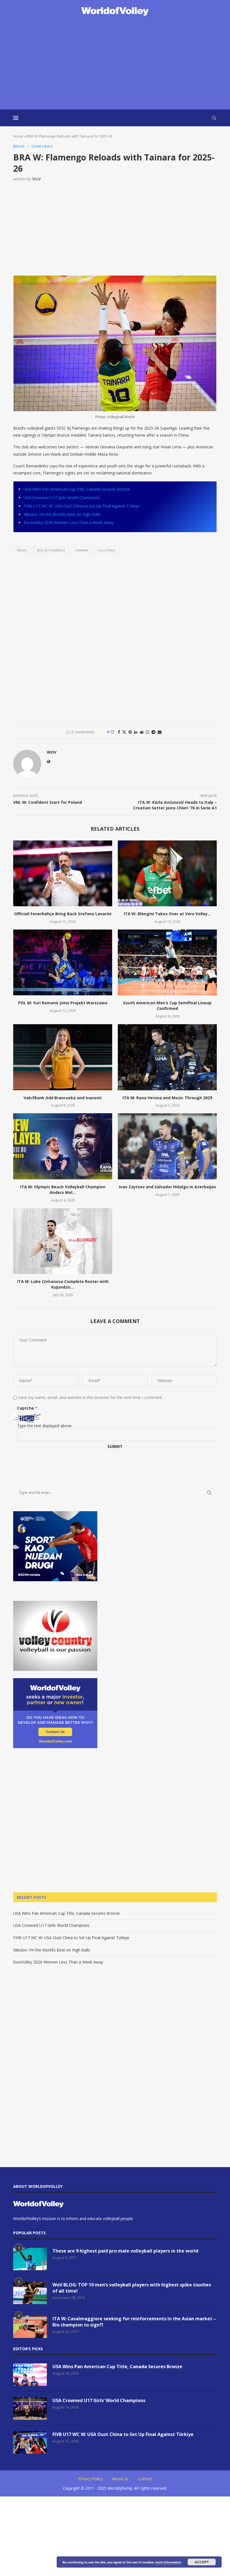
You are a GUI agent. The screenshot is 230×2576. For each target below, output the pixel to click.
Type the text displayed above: (45, 1426)
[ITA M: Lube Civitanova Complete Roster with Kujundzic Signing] (63, 1241)
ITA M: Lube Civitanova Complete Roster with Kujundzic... (63, 1284)
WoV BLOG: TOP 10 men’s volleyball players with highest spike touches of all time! (132, 2288)
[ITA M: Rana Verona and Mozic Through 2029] (167, 1057)
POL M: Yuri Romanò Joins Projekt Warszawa (63, 1003)
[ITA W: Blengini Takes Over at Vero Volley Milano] (167, 873)
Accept (202, 2562)
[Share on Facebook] (119, 732)
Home (18, 136)
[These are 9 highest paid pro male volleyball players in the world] (30, 2259)
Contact (145, 2479)
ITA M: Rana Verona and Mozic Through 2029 (167, 1098)
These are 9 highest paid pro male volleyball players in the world (125, 2251)
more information (168, 2562)
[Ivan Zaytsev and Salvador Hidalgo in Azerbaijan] (167, 1146)
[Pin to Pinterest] (130, 732)
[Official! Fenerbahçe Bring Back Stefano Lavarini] (63, 873)
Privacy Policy (90, 2479)
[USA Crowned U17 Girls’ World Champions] (30, 2409)
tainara (81, 550)
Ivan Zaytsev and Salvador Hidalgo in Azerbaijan (167, 1187)
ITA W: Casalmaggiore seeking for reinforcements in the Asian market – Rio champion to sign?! (134, 2322)
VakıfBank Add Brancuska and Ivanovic (63, 1098)
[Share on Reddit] (142, 732)
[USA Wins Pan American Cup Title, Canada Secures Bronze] (30, 2375)
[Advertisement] (115, 63)
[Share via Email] (160, 732)
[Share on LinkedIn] (136, 732)
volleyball (107, 550)
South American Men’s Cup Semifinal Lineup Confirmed (167, 1006)
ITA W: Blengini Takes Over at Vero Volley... (167, 914)
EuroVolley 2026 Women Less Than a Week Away (69, 522)
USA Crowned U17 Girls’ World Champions (62, 498)
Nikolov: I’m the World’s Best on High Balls (62, 514)
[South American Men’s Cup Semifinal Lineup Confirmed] (167, 962)
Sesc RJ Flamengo (51, 550)
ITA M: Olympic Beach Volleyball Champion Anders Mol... (63, 1190)
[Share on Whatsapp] (148, 732)
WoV (36, 179)
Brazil (22, 550)
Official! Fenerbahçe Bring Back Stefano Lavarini (63, 914)
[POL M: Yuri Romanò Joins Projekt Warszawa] (63, 962)
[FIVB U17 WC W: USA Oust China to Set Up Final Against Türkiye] (30, 2442)
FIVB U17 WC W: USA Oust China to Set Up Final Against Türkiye (82, 506)
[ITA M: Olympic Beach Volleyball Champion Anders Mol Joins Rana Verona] (63, 1146)
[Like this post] (112, 732)
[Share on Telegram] (153, 732)
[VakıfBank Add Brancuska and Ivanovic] (63, 1057)
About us (120, 2479)
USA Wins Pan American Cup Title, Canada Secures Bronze (77, 489)
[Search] (214, 118)
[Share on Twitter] (124, 732)
